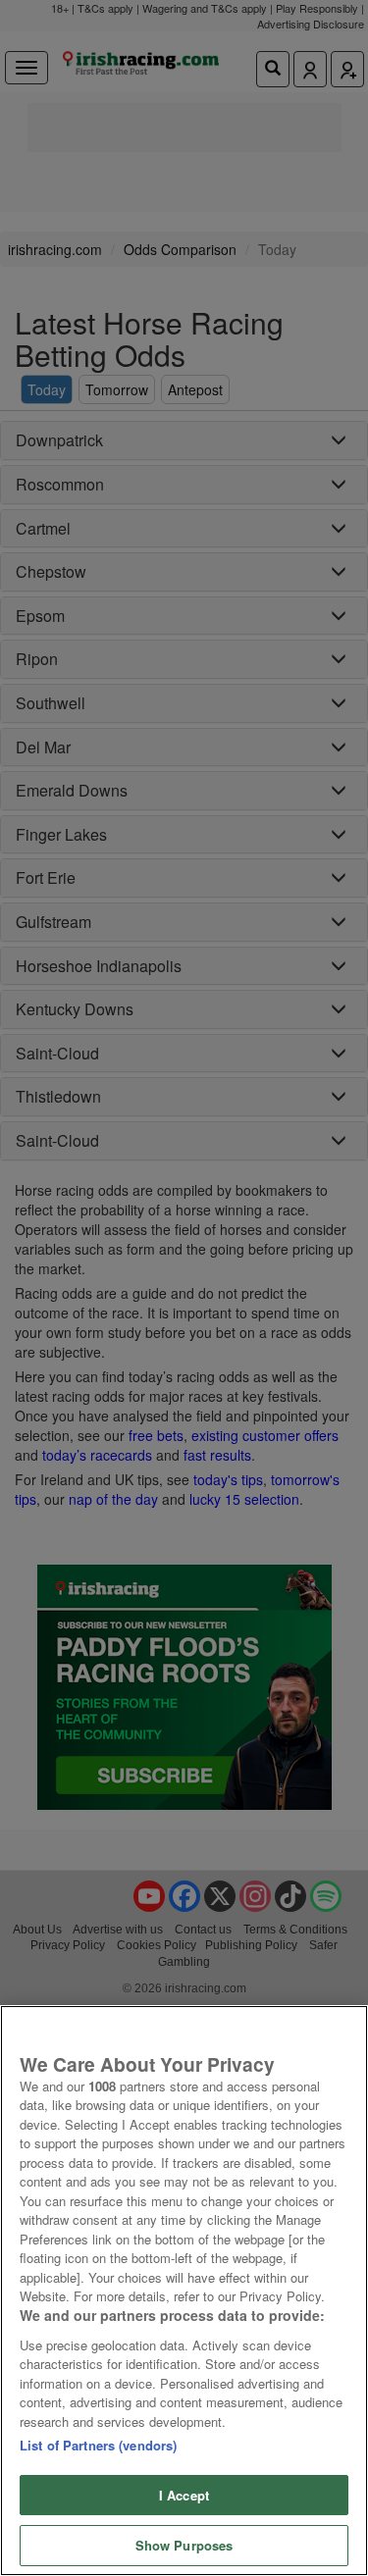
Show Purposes (184, 2545)
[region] (184, 2291)
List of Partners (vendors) (98, 2445)
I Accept (184, 2495)
